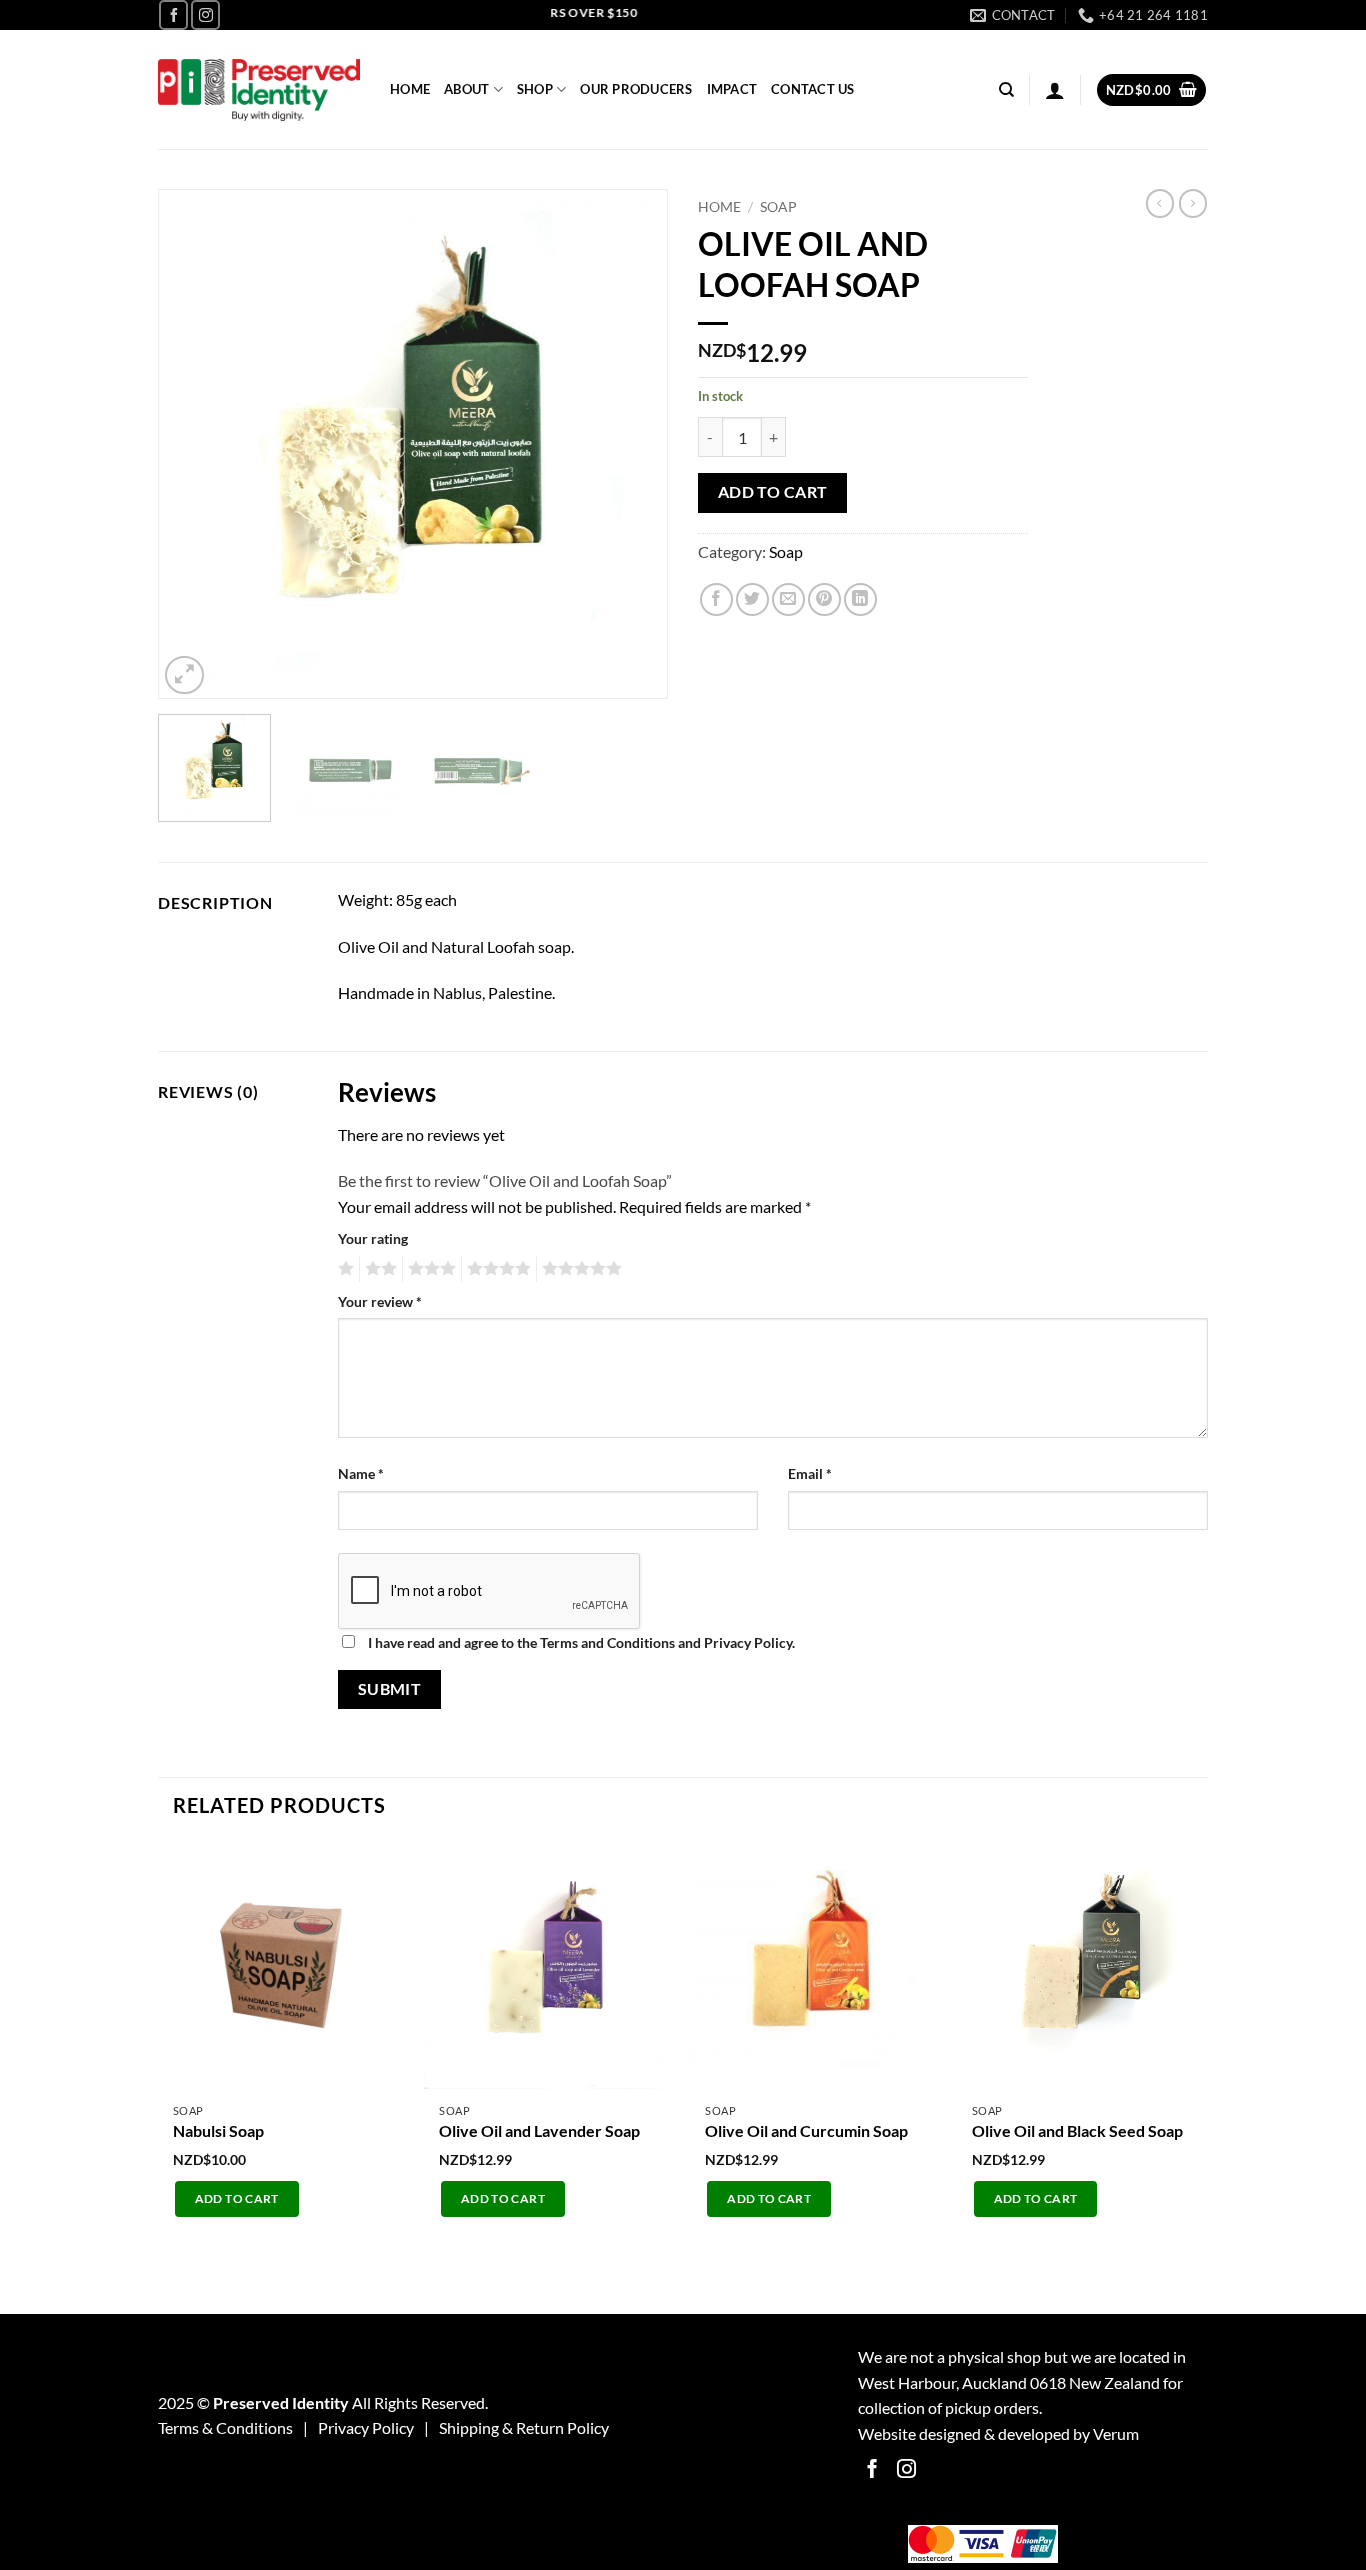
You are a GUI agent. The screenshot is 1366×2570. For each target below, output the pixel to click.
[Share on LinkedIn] (860, 599)
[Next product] (1160, 203)
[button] (1055, 90)
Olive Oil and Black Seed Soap (1077, 2130)
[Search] (1006, 90)
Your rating (373, 1238)
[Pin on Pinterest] (824, 599)
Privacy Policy (366, 2427)
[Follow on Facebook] (173, 14)
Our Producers (636, 89)
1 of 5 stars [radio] (343, 1269)
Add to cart (773, 492)
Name (361, 1473)
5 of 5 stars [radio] (579, 1269)
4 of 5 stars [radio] (496, 1269)
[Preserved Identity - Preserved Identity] (259, 90)
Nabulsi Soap (218, 2130)
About (466, 89)
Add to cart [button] (237, 2198)
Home (410, 89)
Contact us (813, 89)
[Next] (633, 444)
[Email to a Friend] (788, 599)
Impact (732, 89)
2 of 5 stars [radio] (378, 1269)
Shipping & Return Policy (524, 2427)
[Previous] (193, 444)
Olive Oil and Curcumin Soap (806, 2130)
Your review (380, 1301)
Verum (1116, 2433)
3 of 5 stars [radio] (429, 1269)
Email (810, 1473)
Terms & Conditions (225, 2427)
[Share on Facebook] (716, 599)
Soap (778, 207)
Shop (535, 89)
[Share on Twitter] (752, 599)
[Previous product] (1193, 203)
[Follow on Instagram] (205, 14)
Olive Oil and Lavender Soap (539, 2130)
